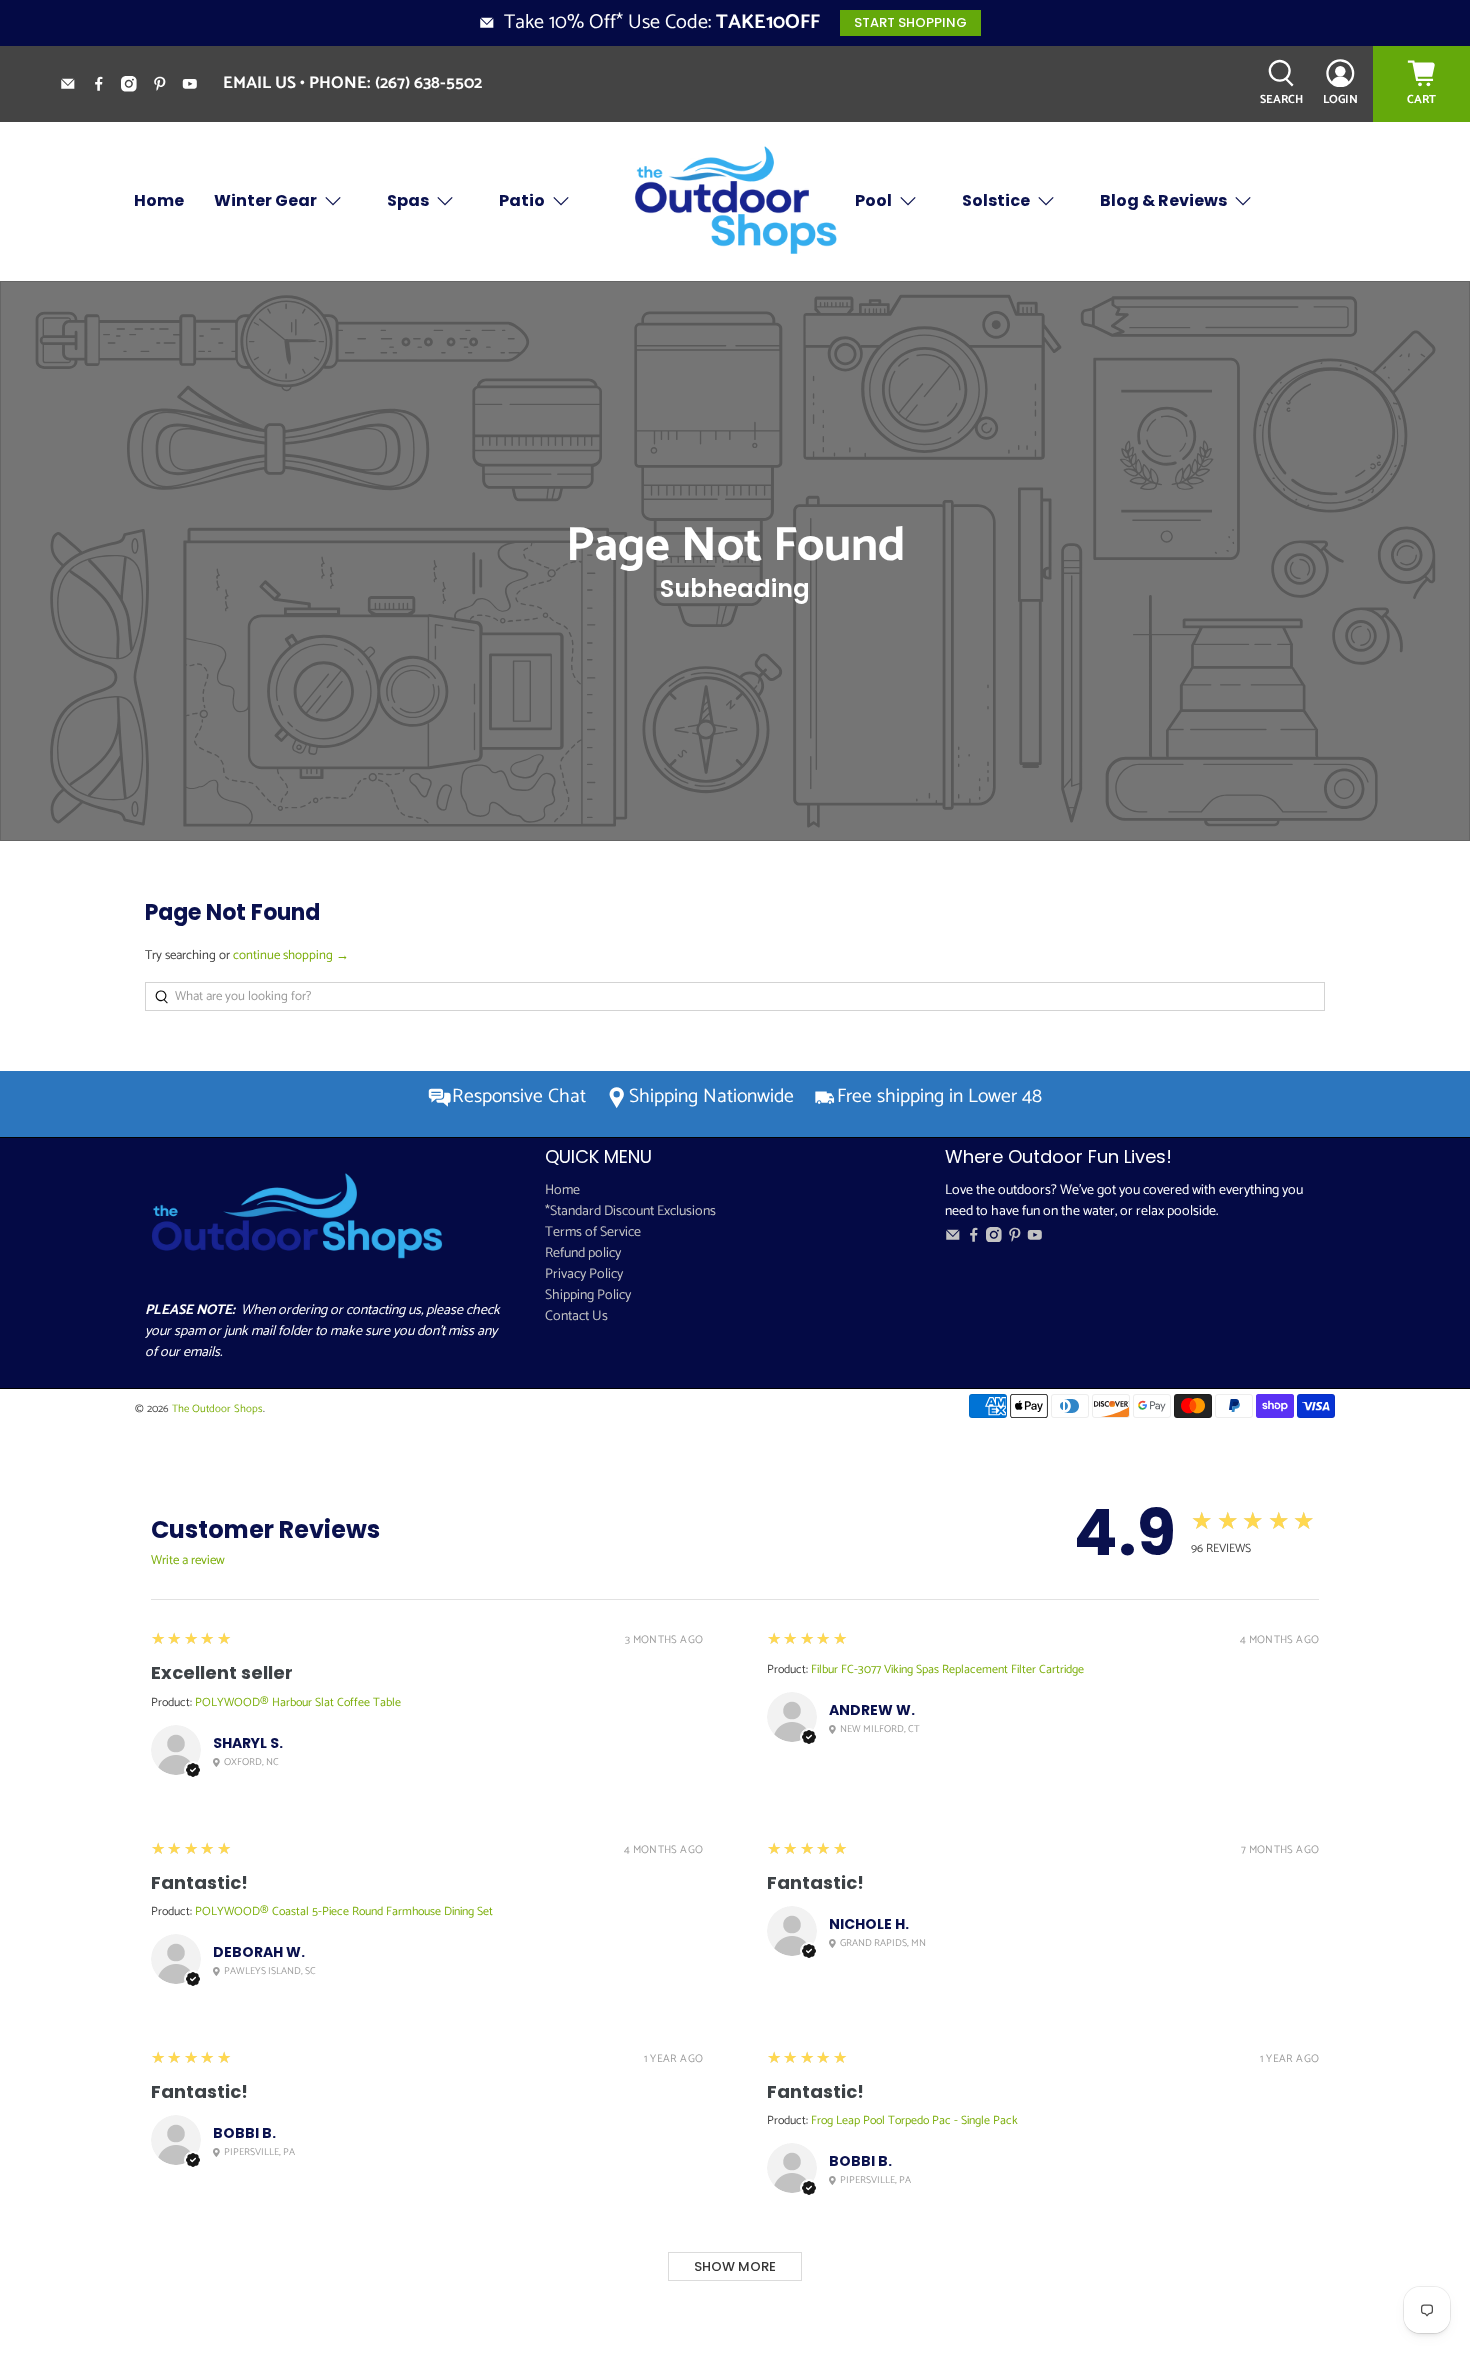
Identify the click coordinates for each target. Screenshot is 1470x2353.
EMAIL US (259, 83)
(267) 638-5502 (428, 83)
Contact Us (576, 1316)
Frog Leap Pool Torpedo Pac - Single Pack (914, 2120)
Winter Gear (265, 200)
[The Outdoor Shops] (735, 201)
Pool (873, 200)
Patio (522, 200)
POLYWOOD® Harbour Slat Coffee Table (298, 1702)
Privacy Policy (584, 1274)
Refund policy (583, 1253)
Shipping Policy (588, 1295)
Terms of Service (593, 1232)
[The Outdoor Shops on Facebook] (106, 87)
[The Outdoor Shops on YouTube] (197, 87)
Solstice (996, 200)
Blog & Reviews (1163, 200)
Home (159, 200)
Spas (408, 200)
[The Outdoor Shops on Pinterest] (167, 87)
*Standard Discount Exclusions (630, 1211)
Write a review (188, 1560)
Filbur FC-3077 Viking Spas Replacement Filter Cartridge (947, 1669)
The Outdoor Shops (217, 1409)
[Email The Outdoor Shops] (75, 87)
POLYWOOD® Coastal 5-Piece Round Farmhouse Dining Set (344, 1911)
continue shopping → (291, 955)
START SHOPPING (910, 22)
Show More (735, 2266)
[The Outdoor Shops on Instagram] (136, 87)
